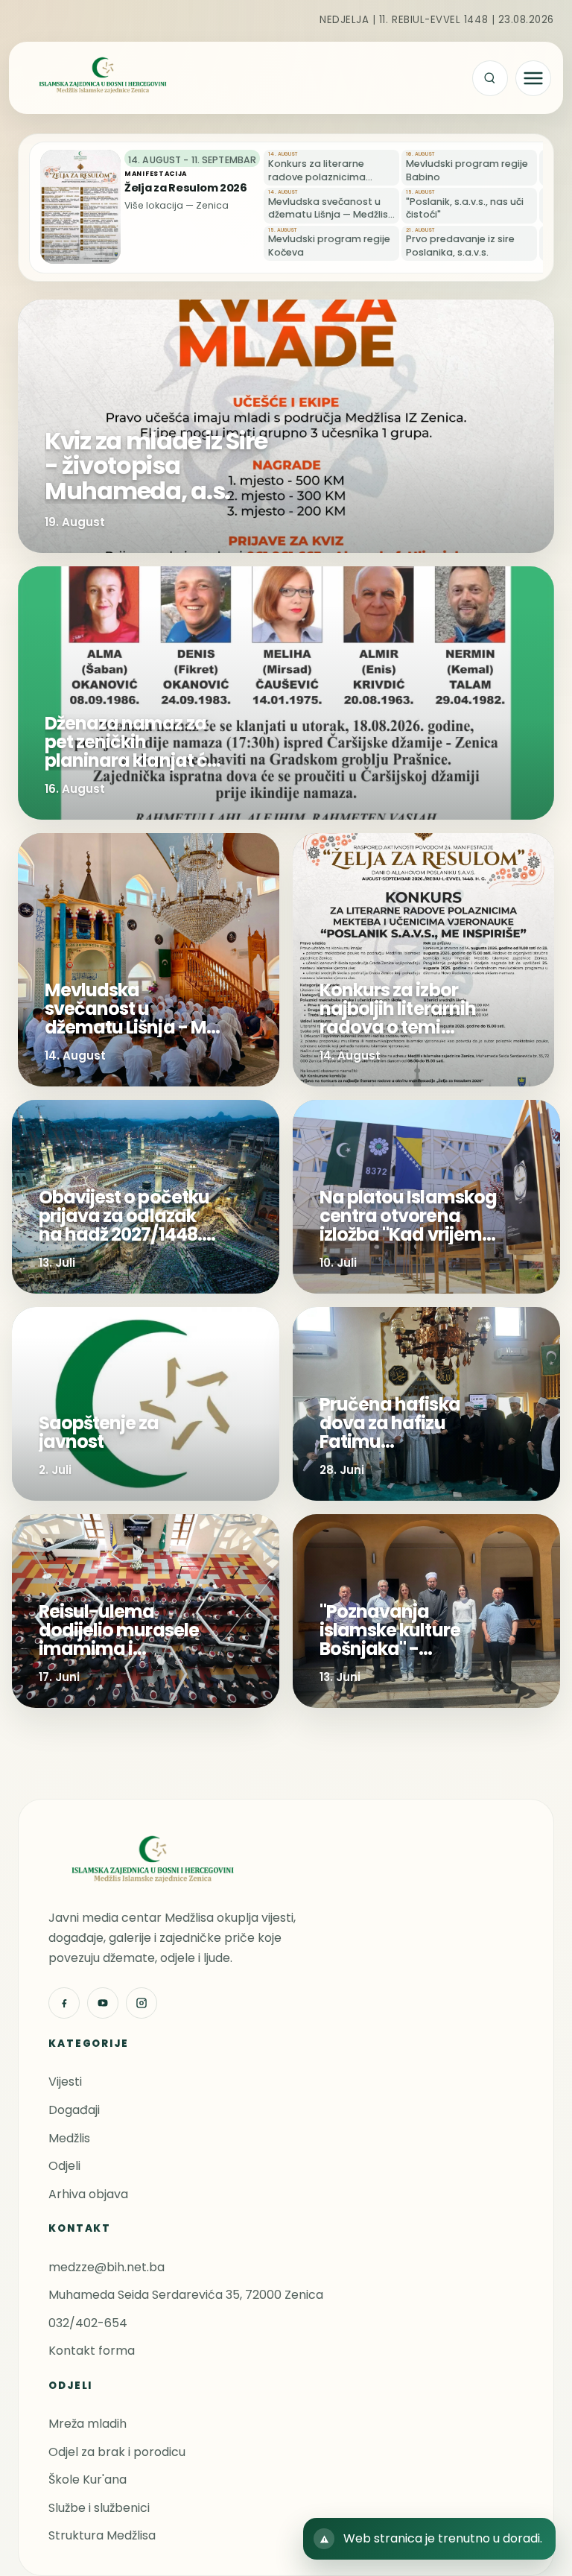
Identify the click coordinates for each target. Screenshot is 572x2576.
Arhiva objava (88, 2194)
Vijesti (65, 2082)
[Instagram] (142, 2003)
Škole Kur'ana (88, 2480)
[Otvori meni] (533, 78)
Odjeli (64, 2166)
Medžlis (69, 2138)
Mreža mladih (88, 2424)
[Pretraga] (490, 78)
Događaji (74, 2110)
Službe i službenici (99, 2508)
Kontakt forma (92, 2351)
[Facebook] (64, 2003)
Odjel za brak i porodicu (117, 2452)
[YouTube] (103, 2003)
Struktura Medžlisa (102, 2535)
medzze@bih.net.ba (107, 2267)
